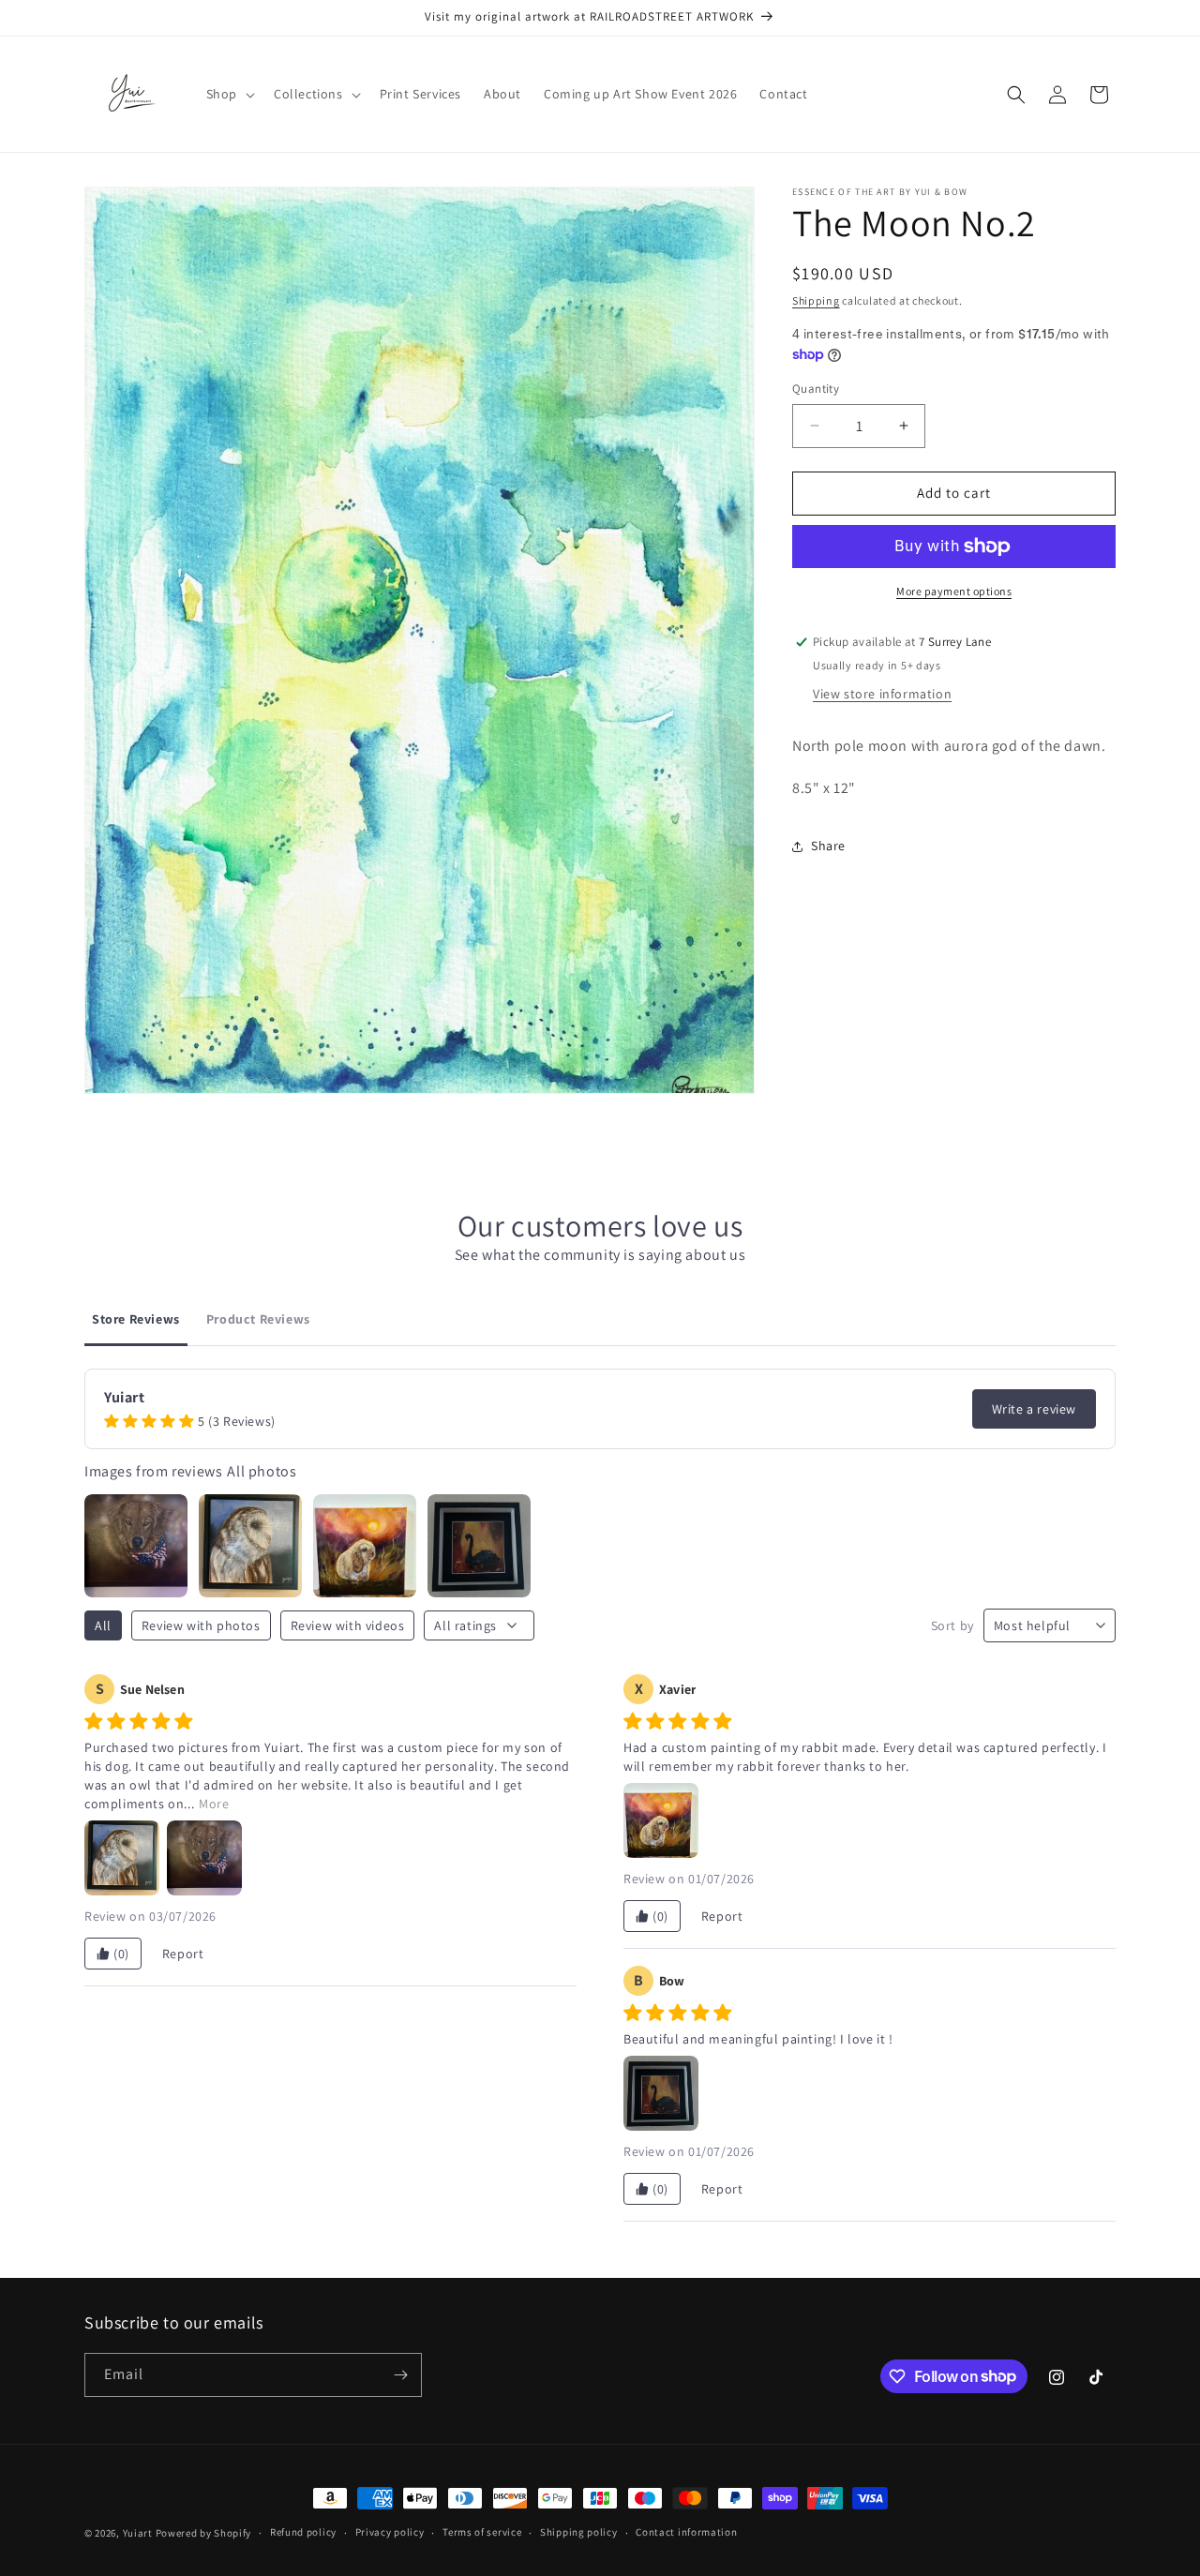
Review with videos (348, 1625)
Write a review (1034, 1409)
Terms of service (482, 2532)
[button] (229, 94)
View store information (882, 694)
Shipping (816, 300)
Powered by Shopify (204, 2533)
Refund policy (303, 2532)
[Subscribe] (400, 2375)
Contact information (686, 2532)
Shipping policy (579, 2532)
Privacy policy (390, 2532)
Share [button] (828, 846)
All (103, 1625)
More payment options (954, 591)
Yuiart (138, 2533)
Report (183, 1954)
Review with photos (201, 1625)
